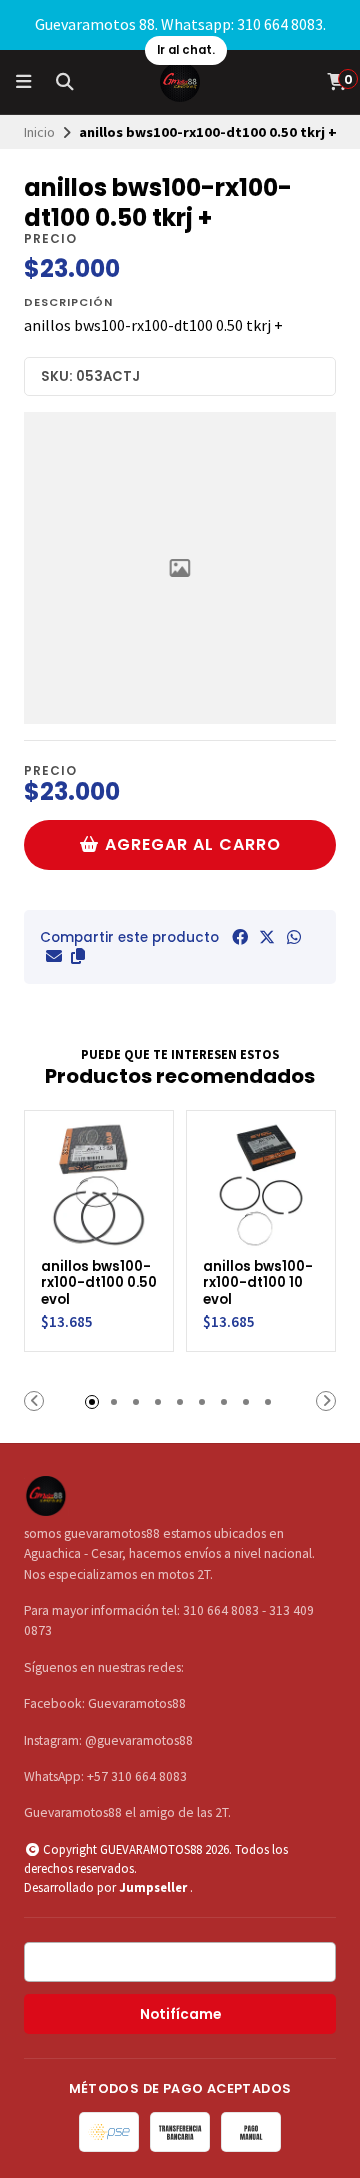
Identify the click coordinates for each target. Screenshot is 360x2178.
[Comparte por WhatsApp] (294, 937)
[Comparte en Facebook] (240, 937)
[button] (78, 956)
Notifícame (180, 2014)
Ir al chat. (186, 50)
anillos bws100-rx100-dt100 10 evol (258, 1284)
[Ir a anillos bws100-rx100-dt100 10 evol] (261, 1185)
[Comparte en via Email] (54, 956)
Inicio (39, 132)
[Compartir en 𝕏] (267, 937)
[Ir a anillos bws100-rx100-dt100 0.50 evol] (99, 1185)
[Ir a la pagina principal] (180, 82)
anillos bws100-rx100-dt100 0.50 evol (99, 1284)
